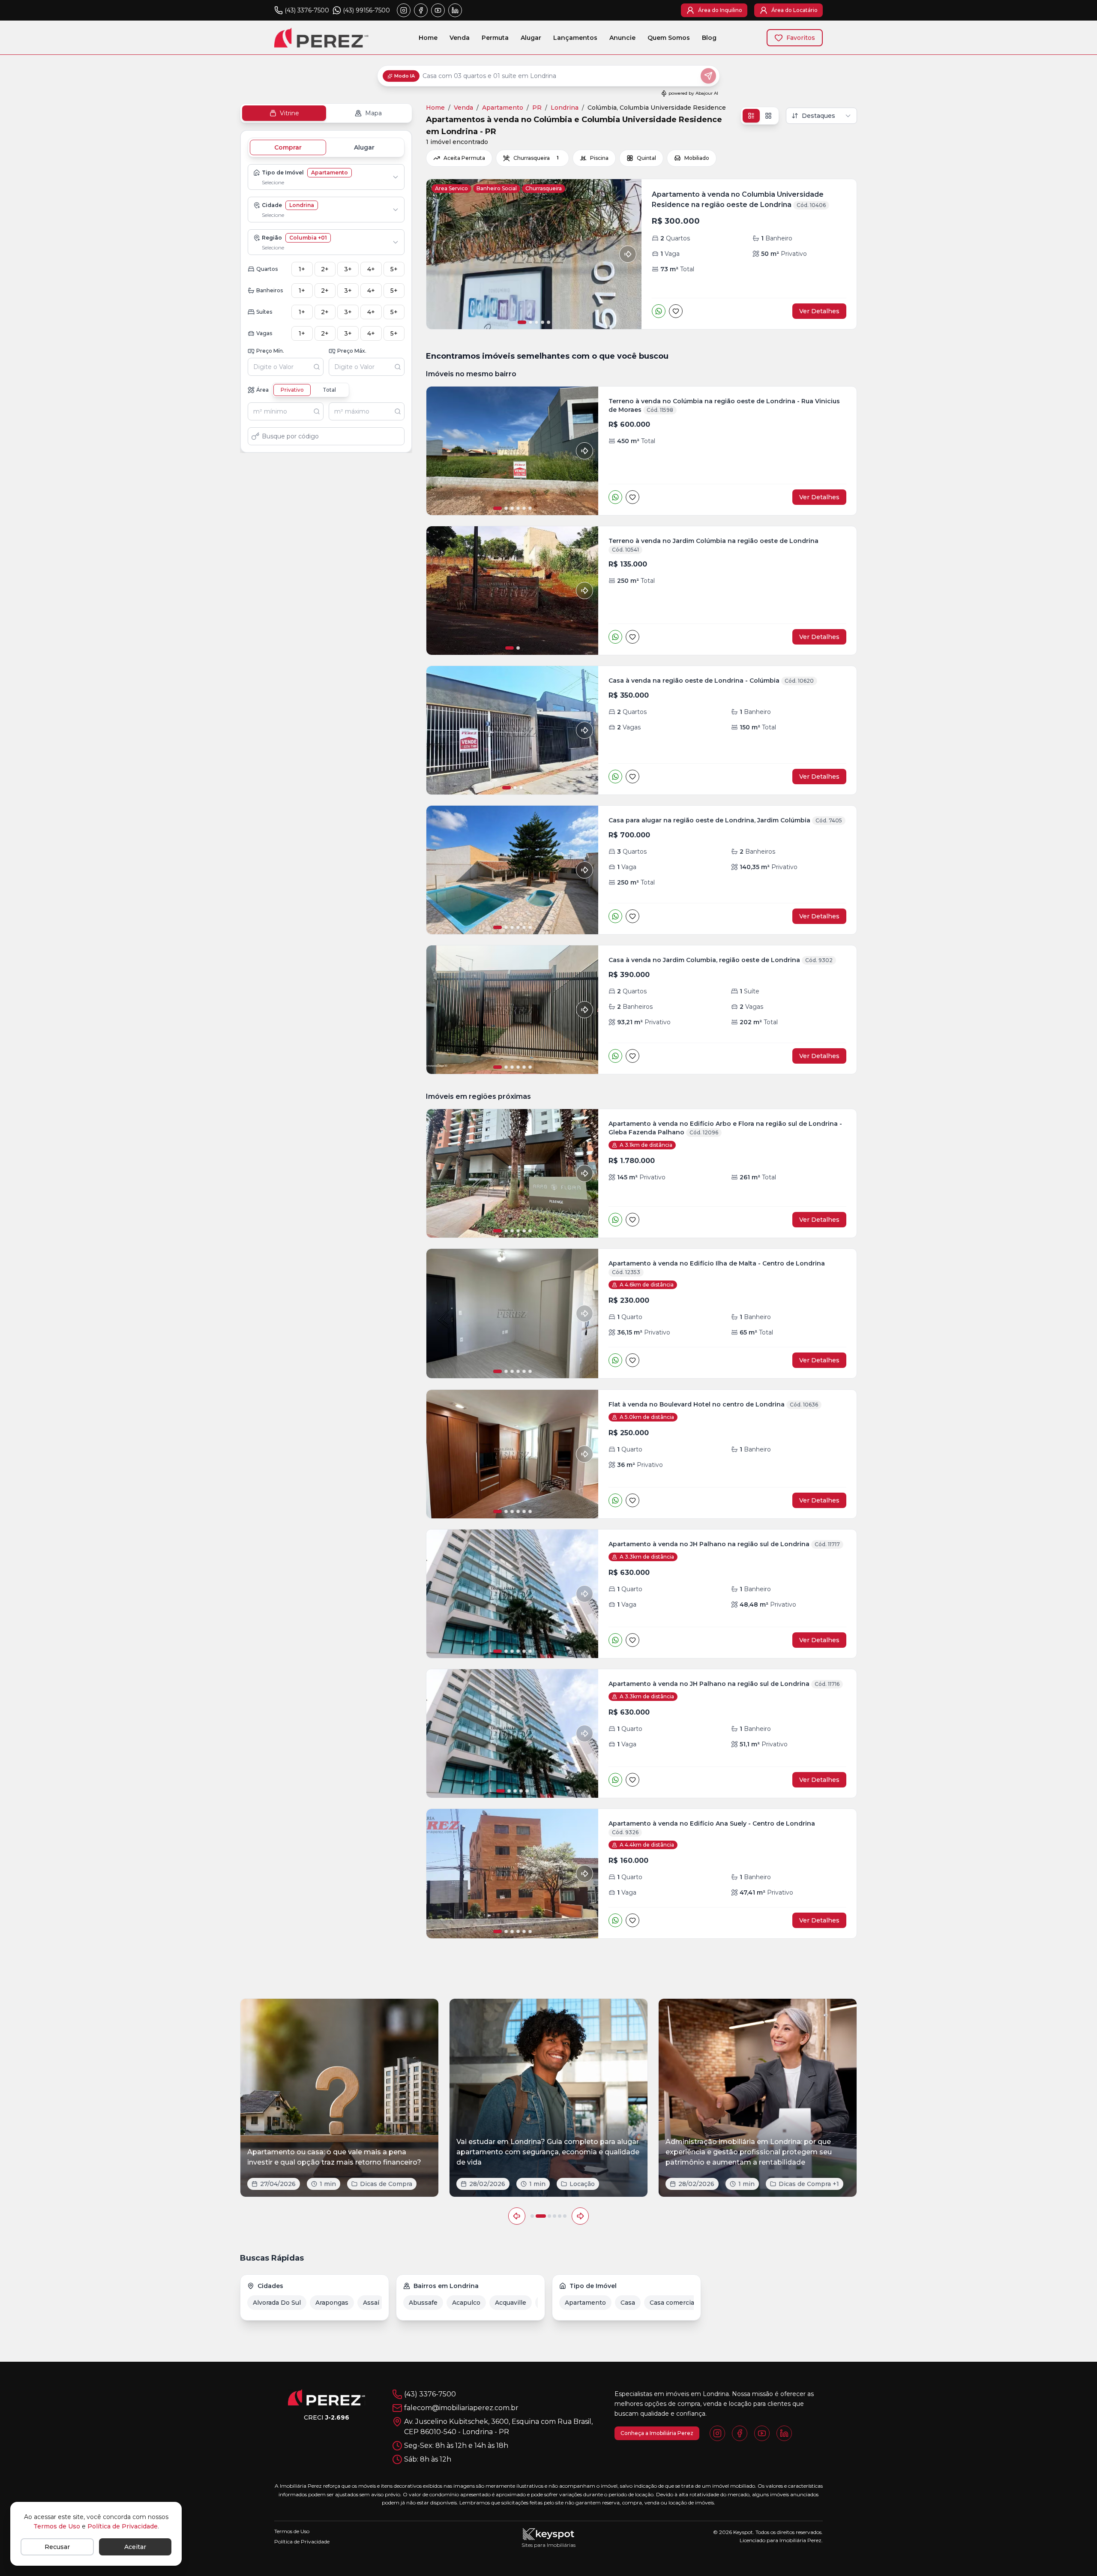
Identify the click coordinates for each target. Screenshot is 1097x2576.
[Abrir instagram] (404, 10)
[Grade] (768, 116)
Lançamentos (575, 38)
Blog (709, 38)
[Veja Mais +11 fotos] (512, 870)
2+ (325, 269)
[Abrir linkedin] (455, 10)
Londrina (565, 108)
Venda (460, 38)
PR (537, 108)
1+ (302, 269)
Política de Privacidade (123, 2526)
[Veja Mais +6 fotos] (512, 1313)
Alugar (531, 38)
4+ (371, 269)
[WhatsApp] (659, 311)
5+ (394, 269)
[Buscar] (318, 367)
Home (428, 38)
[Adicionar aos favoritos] (676, 311)
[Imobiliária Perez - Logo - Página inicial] (321, 37)
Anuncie (622, 38)
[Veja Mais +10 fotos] (512, 1594)
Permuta (495, 38)
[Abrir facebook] (421, 10)
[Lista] (751, 116)
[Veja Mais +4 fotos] (512, 1454)
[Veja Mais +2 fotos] (512, 1874)
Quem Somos (669, 38)
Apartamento (503, 108)
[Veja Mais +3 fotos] (512, 451)
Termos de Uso (57, 2526)
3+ (348, 269)
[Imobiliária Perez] (327, 2397)
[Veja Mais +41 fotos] (512, 1173)
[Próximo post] (580, 2216)
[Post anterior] (517, 2216)
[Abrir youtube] (438, 10)
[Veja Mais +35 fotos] (512, 1010)
